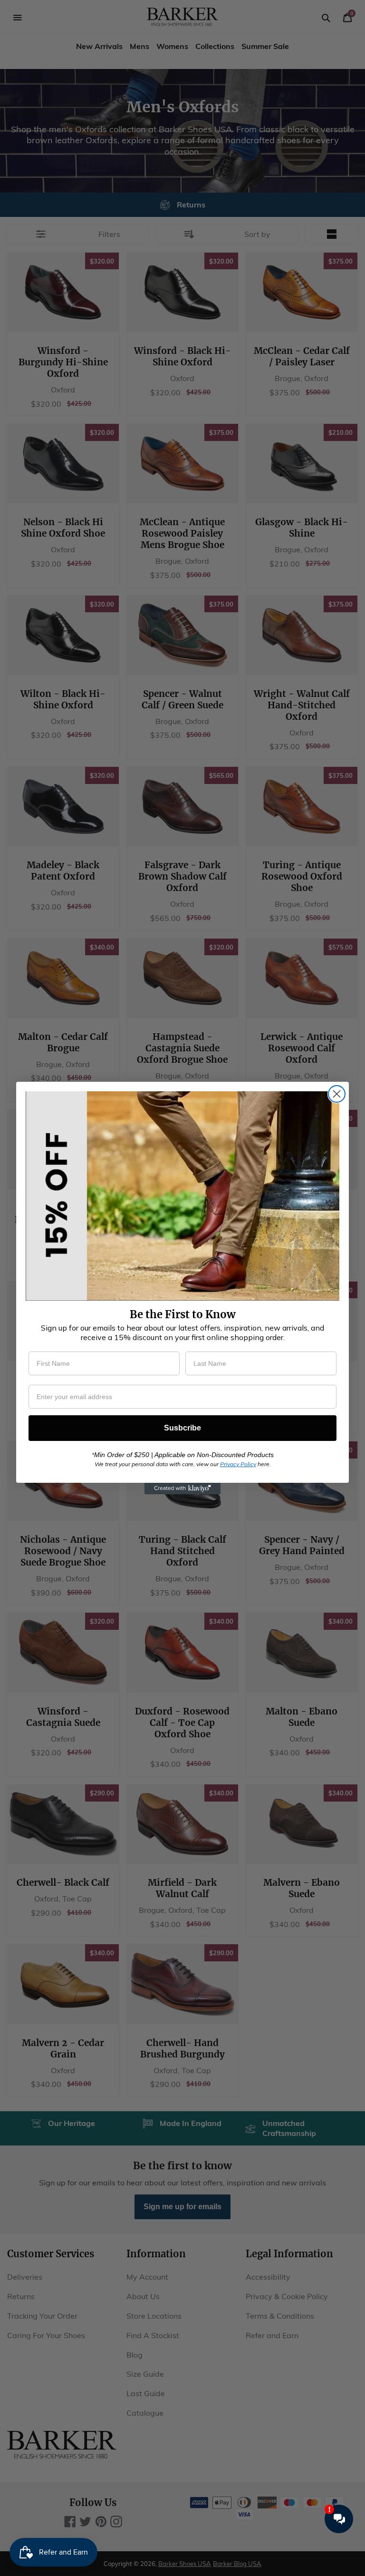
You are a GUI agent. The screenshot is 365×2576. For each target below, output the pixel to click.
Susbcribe (182, 1428)
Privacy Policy (238, 1464)
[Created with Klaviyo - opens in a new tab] (182, 1489)
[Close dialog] (337, 1094)
